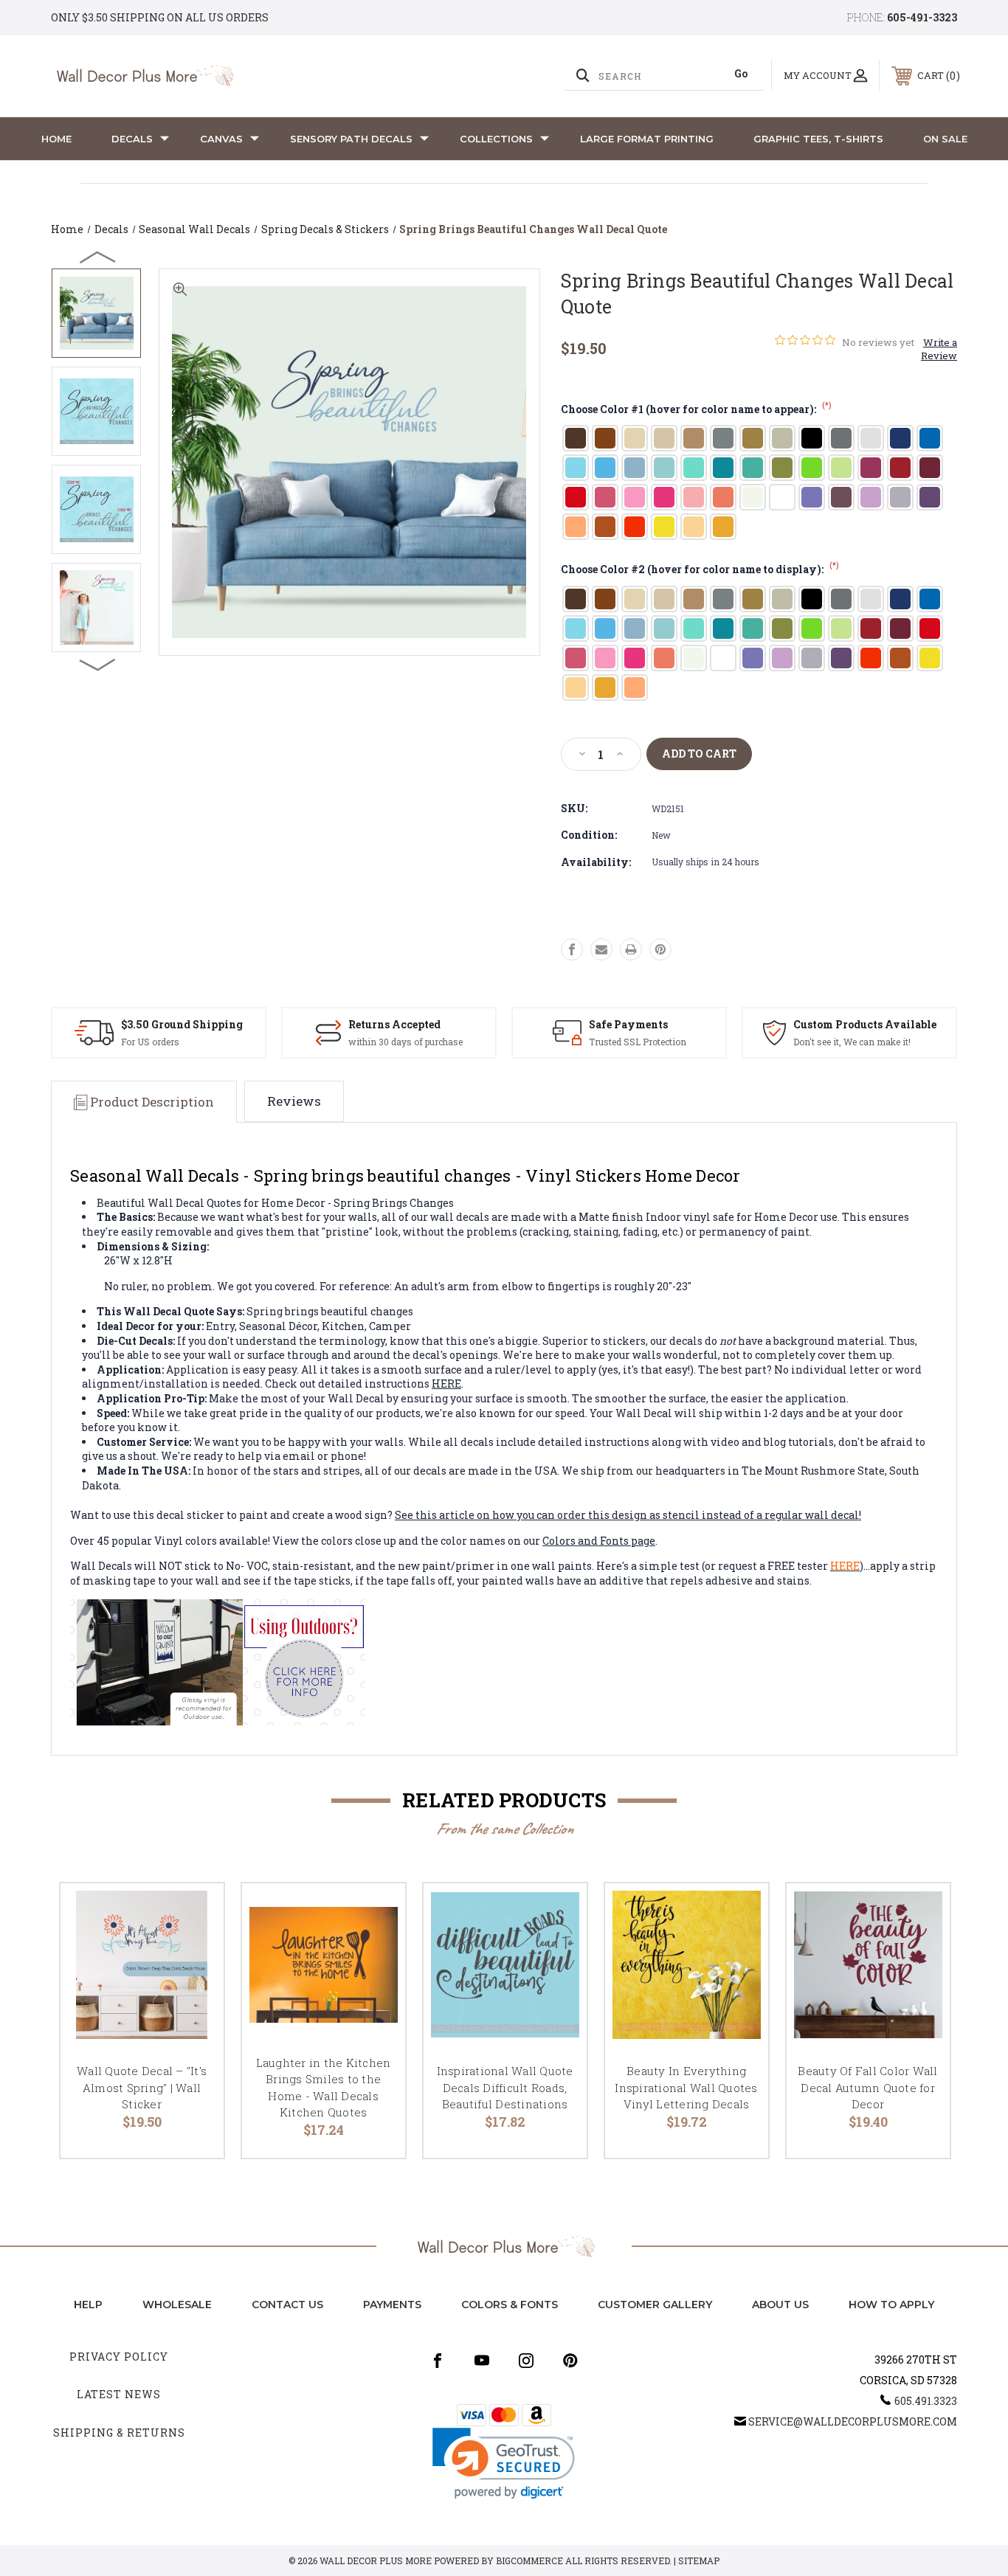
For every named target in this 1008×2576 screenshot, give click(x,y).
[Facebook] (572, 949)
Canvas (221, 139)
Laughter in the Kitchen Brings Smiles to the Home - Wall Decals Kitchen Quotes (324, 2088)
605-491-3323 (922, 17)
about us (780, 2305)
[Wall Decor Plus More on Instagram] (526, 2361)
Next (98, 664)
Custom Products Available (865, 1024)
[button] (504, 2464)
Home (56, 139)
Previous (98, 257)
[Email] (601, 949)
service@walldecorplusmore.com (853, 2421)
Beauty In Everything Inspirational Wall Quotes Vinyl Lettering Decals (686, 2087)
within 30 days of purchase (405, 1042)
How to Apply (891, 2305)
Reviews (294, 1101)
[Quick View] (194, 1913)
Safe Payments (628, 1024)
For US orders (150, 1042)
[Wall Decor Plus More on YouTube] (482, 2361)
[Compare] (194, 1988)
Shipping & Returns (119, 2433)
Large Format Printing (647, 139)
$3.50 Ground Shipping (182, 1024)
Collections (496, 139)
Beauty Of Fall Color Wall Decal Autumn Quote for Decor (867, 2087)
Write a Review (939, 349)
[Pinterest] (660, 949)
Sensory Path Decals (351, 139)
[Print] (631, 949)
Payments (392, 2305)
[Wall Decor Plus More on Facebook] (438, 2361)
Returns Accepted (394, 1024)
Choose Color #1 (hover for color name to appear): (696, 409)
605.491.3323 (926, 2401)
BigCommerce (529, 2561)
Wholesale (177, 2305)
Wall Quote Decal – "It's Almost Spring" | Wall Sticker (142, 2087)
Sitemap (699, 2561)
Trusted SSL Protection (638, 1042)
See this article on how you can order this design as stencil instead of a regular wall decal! (628, 1515)
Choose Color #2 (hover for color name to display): (700, 569)
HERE (446, 1384)
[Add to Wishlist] (194, 1951)
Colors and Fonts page (599, 1541)
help (88, 2305)
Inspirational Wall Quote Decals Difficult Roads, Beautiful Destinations (505, 2087)
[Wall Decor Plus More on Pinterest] (570, 2361)
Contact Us (287, 2305)
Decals (132, 139)
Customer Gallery (655, 2305)
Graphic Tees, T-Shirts (818, 139)
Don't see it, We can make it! (852, 1042)
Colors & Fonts (510, 2305)
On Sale (945, 139)
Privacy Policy (119, 2357)
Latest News (119, 2394)
